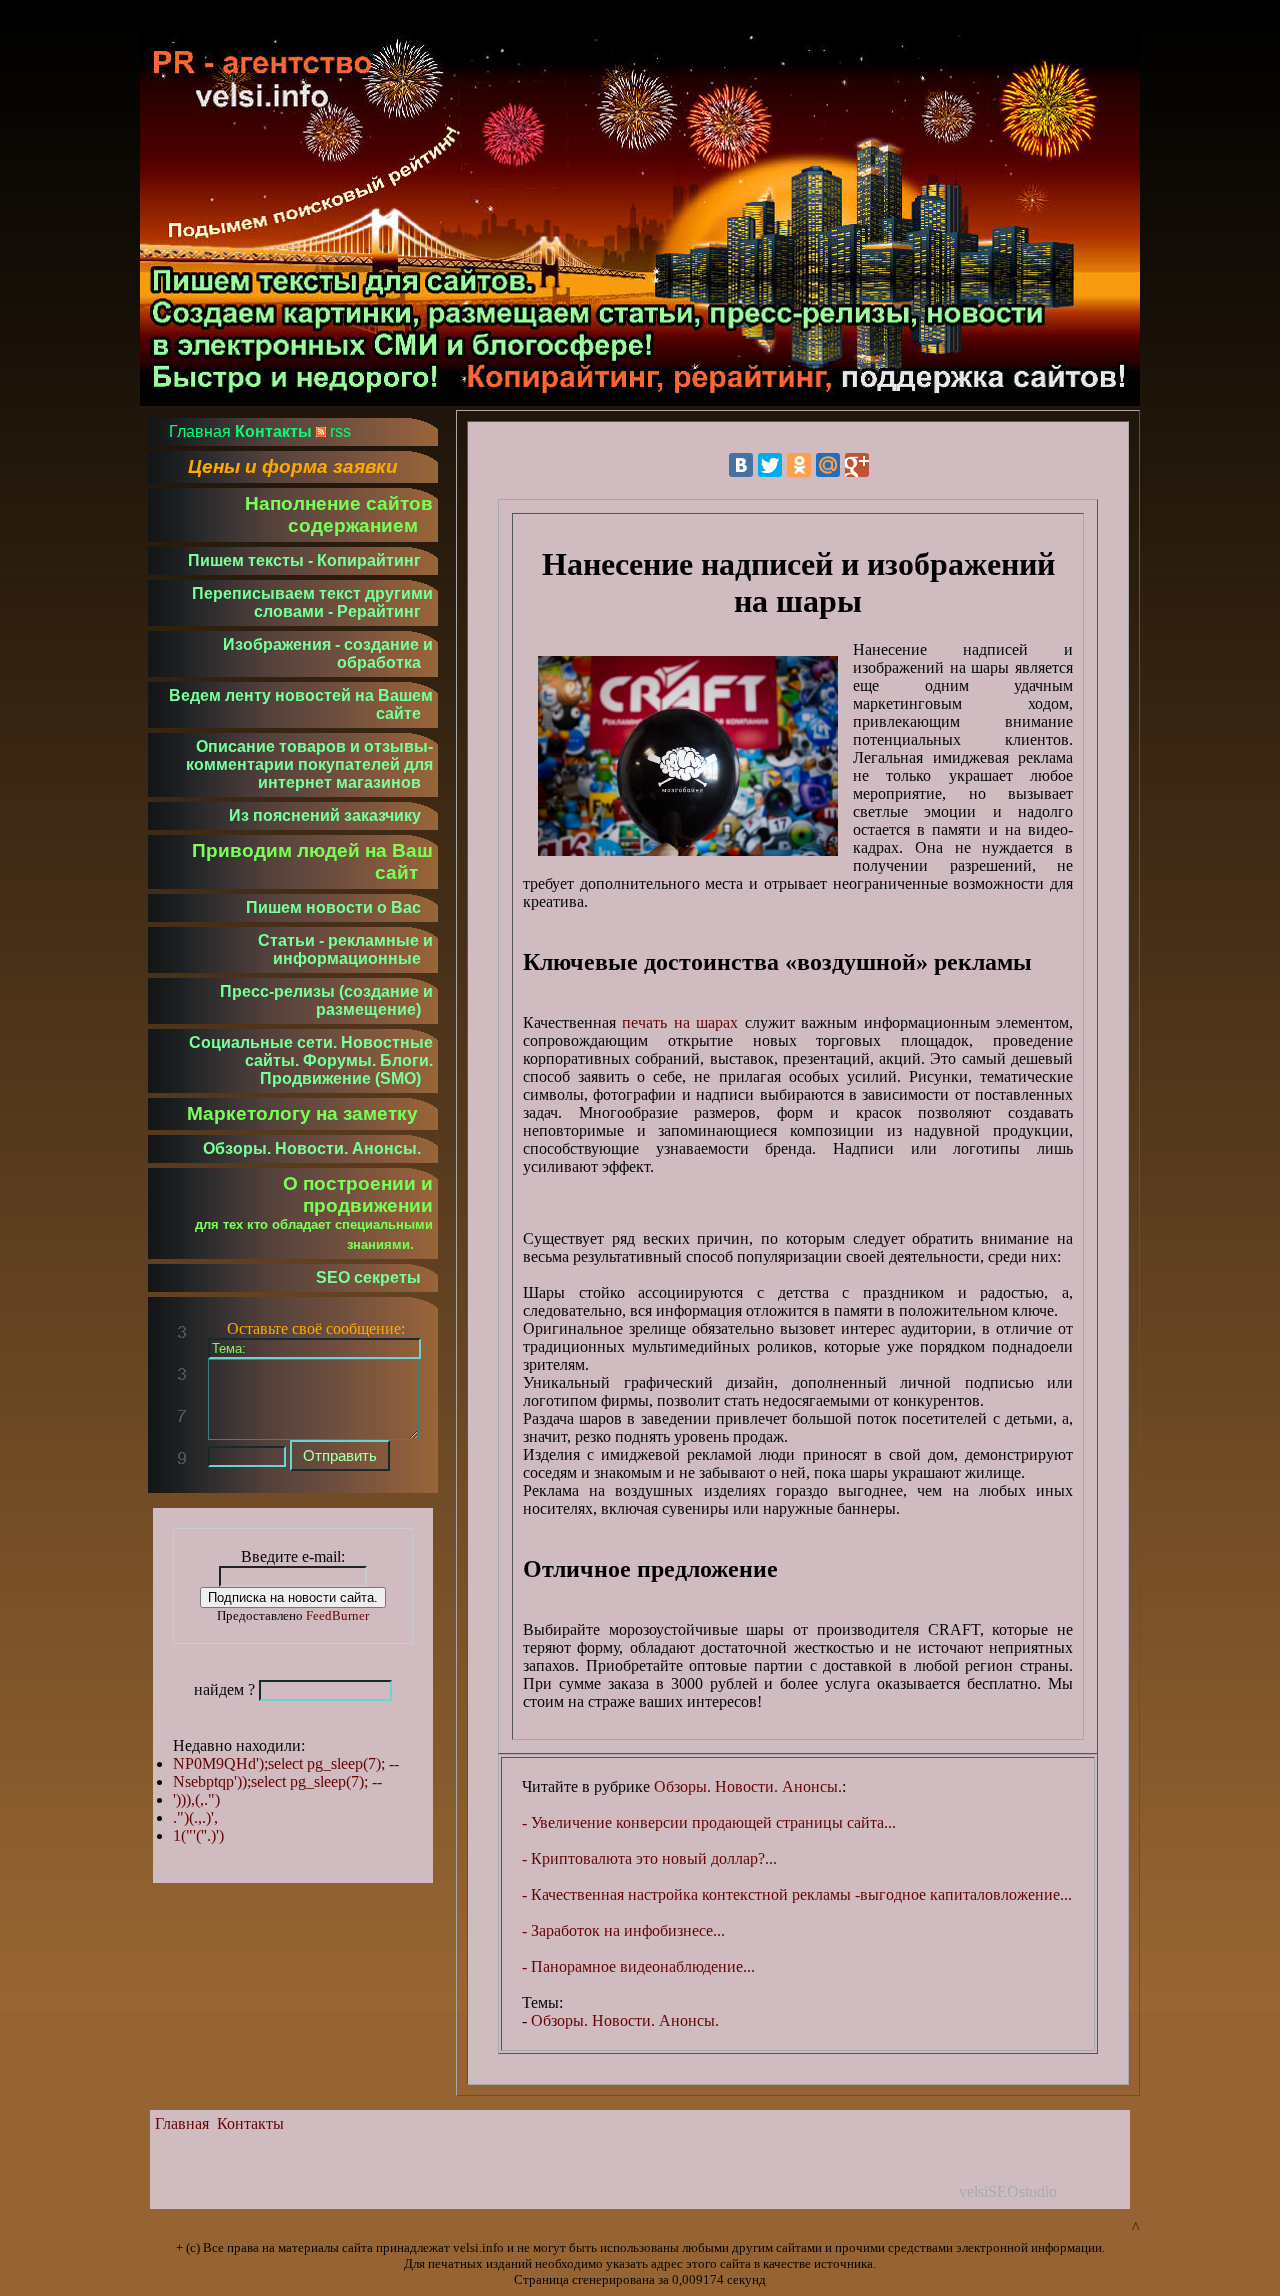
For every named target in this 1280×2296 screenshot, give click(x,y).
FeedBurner (337, 1615)
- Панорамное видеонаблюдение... (638, 1966)
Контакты (250, 2123)
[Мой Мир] (828, 465)
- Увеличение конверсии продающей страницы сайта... (709, 1822)
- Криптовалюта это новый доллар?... (649, 1858)
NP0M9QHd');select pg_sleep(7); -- (286, 1763)
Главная (182, 2123)
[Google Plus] (857, 465)
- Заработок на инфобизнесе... (623, 1930)
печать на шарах (680, 1022)
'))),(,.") (196, 1799)
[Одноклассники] (799, 465)
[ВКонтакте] (741, 465)
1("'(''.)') (198, 1835)
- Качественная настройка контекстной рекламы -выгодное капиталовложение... (797, 1894)
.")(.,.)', (195, 1817)
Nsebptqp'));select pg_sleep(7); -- (277, 1781)
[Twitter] (770, 465)
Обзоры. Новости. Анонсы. (748, 1786)
